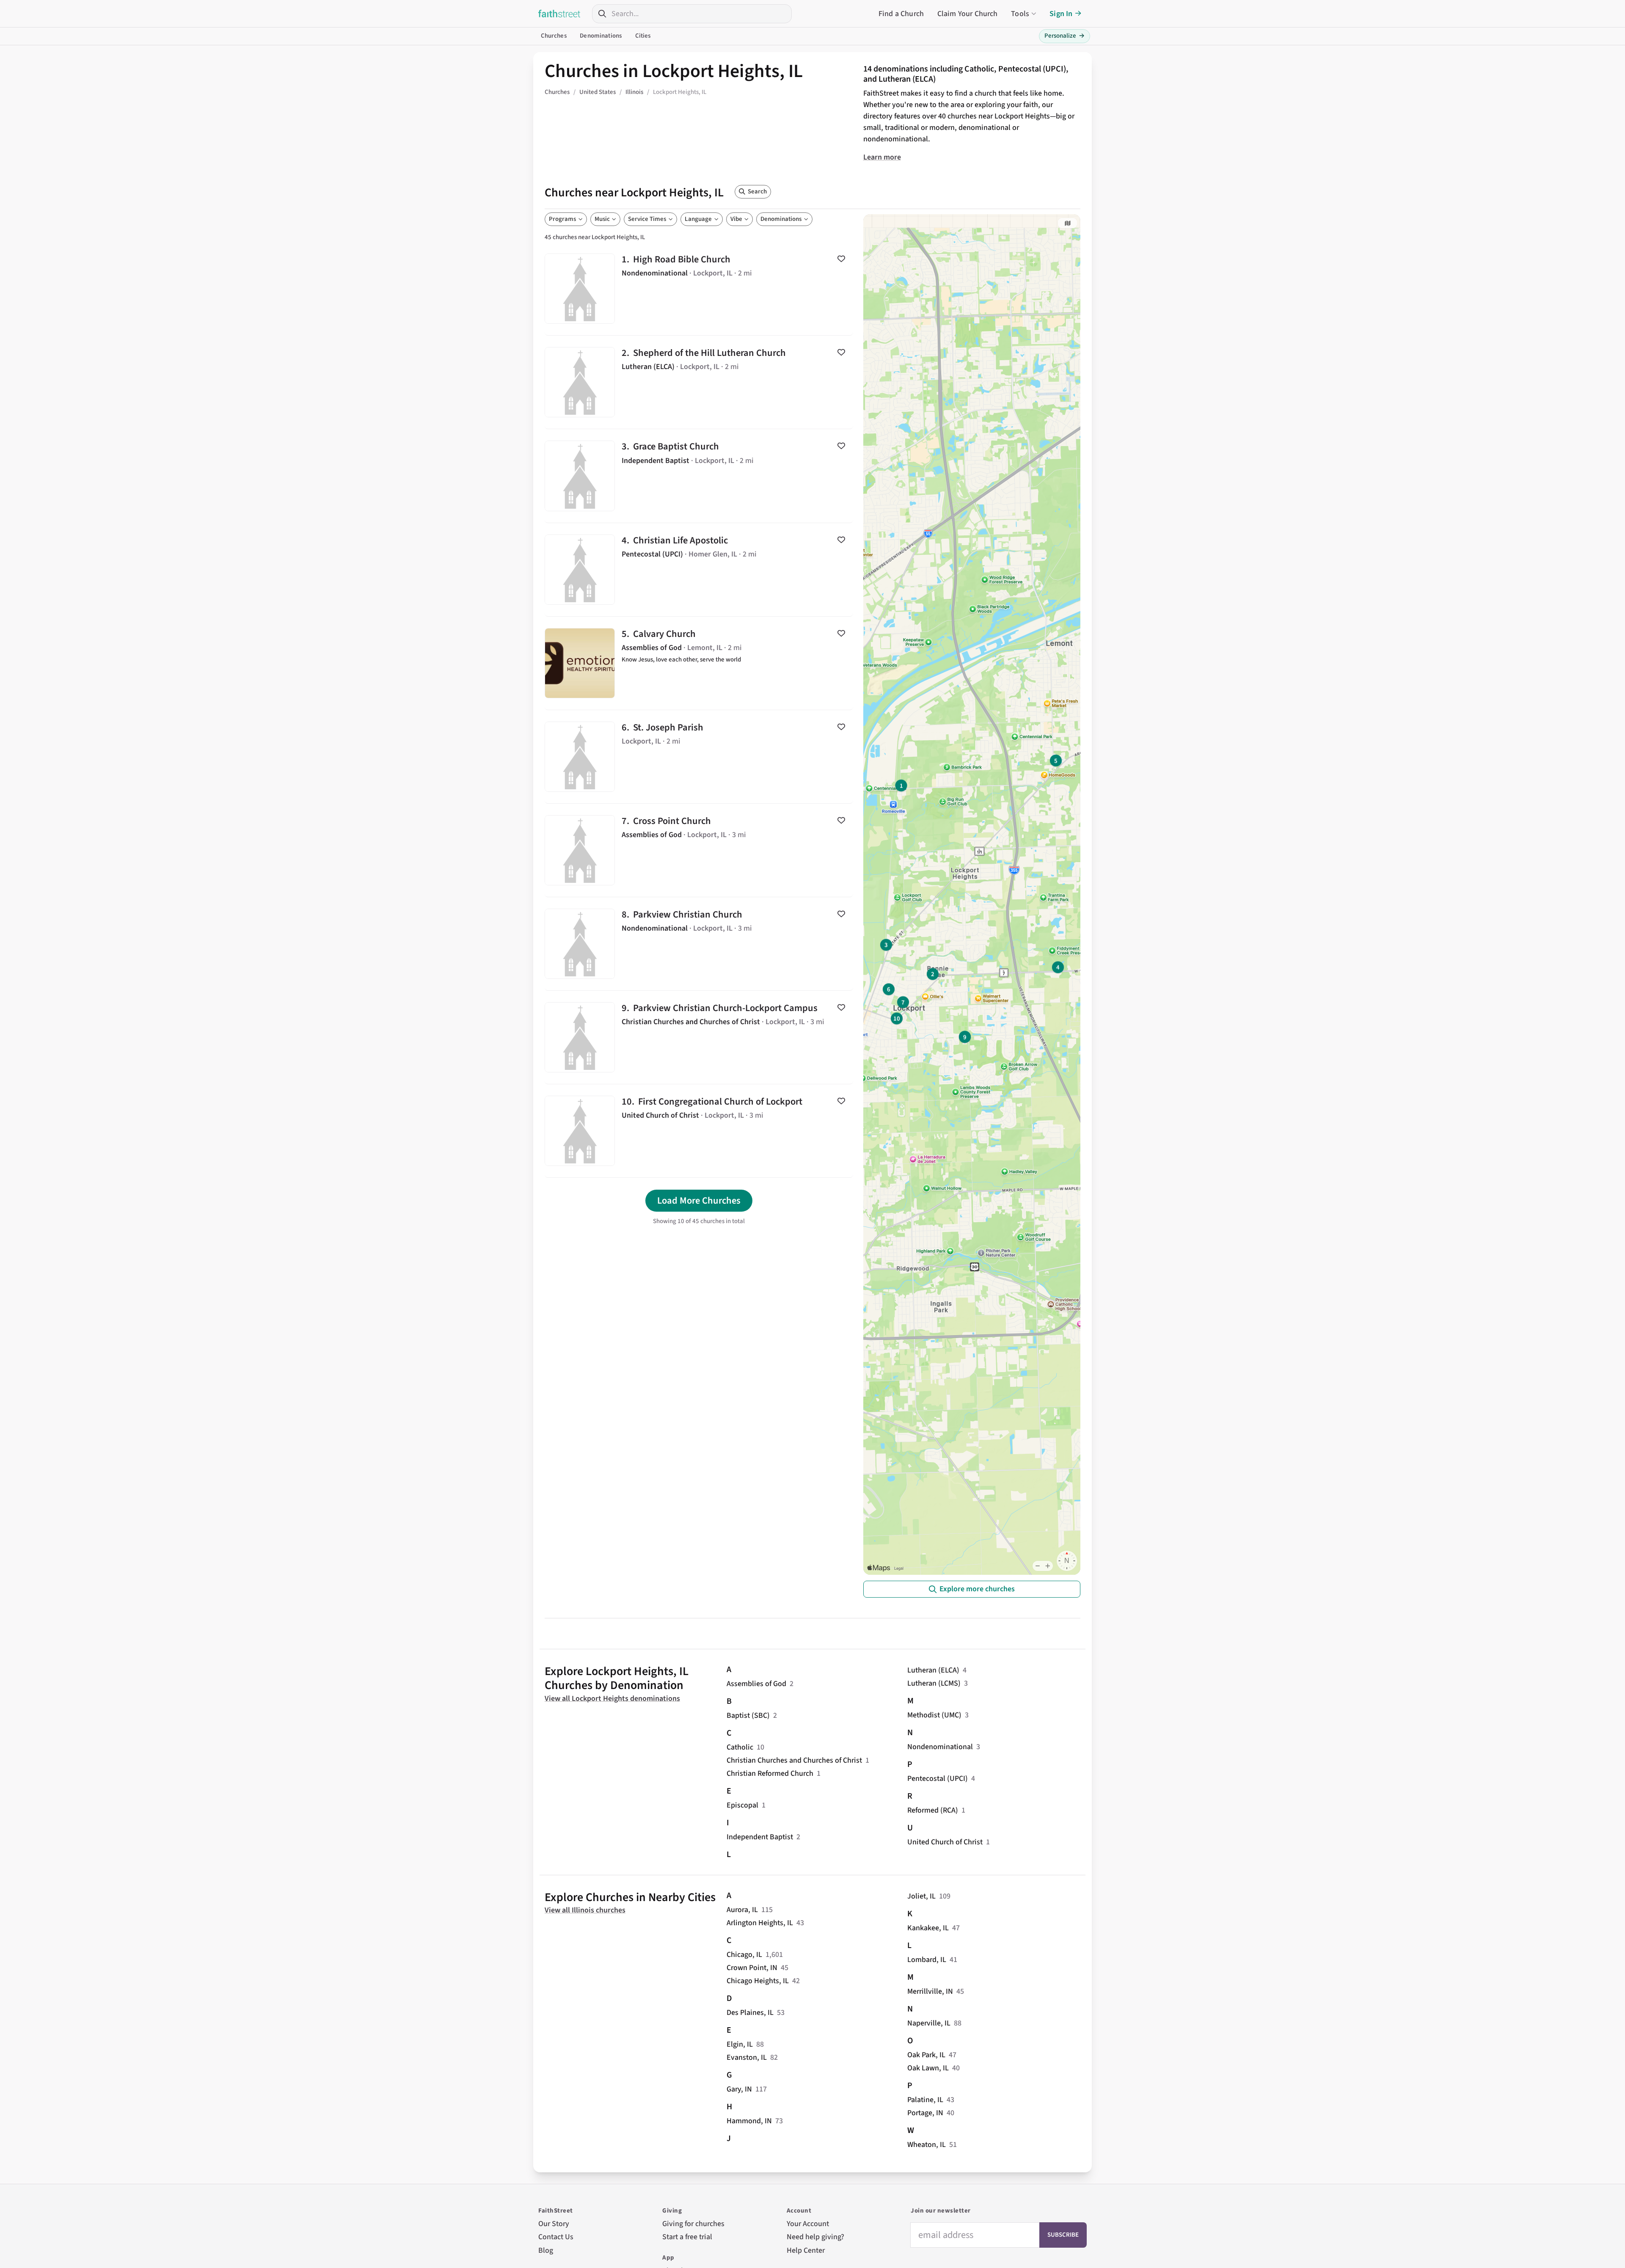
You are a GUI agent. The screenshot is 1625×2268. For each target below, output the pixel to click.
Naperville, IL (929, 2023)
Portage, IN (925, 2113)
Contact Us (556, 2237)
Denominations (601, 36)
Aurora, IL (742, 1910)
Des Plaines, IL (750, 2013)
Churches (554, 36)
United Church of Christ (945, 1842)
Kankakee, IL (928, 1928)
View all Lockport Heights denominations (612, 1699)
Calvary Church (699, 663)
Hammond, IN (749, 2121)
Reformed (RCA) (933, 1810)
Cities (643, 36)
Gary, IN (739, 2089)
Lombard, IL (927, 1960)
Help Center (806, 2250)
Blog (546, 2250)
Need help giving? (815, 2237)
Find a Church (901, 14)
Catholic (740, 1747)
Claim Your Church (968, 14)
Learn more (882, 157)
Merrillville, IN (930, 1991)
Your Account (808, 2224)
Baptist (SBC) (748, 1715)
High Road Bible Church (699, 289)
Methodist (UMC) (934, 1715)
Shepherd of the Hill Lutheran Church (699, 382)
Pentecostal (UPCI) (938, 1779)
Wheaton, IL (927, 2145)
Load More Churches (699, 1201)
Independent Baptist (760, 1837)
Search (757, 192)
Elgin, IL (740, 2044)
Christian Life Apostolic (699, 570)
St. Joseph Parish (699, 757)
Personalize (1065, 36)
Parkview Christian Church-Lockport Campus (699, 1037)
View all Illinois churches (585, 1910)
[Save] (841, 259)
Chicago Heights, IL (758, 1981)
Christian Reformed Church (770, 1773)
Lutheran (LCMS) (934, 1683)
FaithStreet (559, 14)
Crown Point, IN (752, 1968)
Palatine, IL (925, 2100)
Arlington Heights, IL (760, 1923)
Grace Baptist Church (699, 476)
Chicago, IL (744, 1955)
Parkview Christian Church (699, 944)
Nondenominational (940, 1747)
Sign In (1061, 14)
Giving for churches (693, 2224)
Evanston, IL (747, 2057)
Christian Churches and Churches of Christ (794, 1760)
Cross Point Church (699, 850)
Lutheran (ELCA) (933, 1670)
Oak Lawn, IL (928, 2068)
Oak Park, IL (926, 2055)
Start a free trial (687, 2237)
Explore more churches (977, 1589)
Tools (1020, 14)
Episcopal (742, 1805)
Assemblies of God (756, 1684)
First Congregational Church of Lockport (699, 1131)
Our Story (554, 2224)
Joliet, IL (921, 1896)
